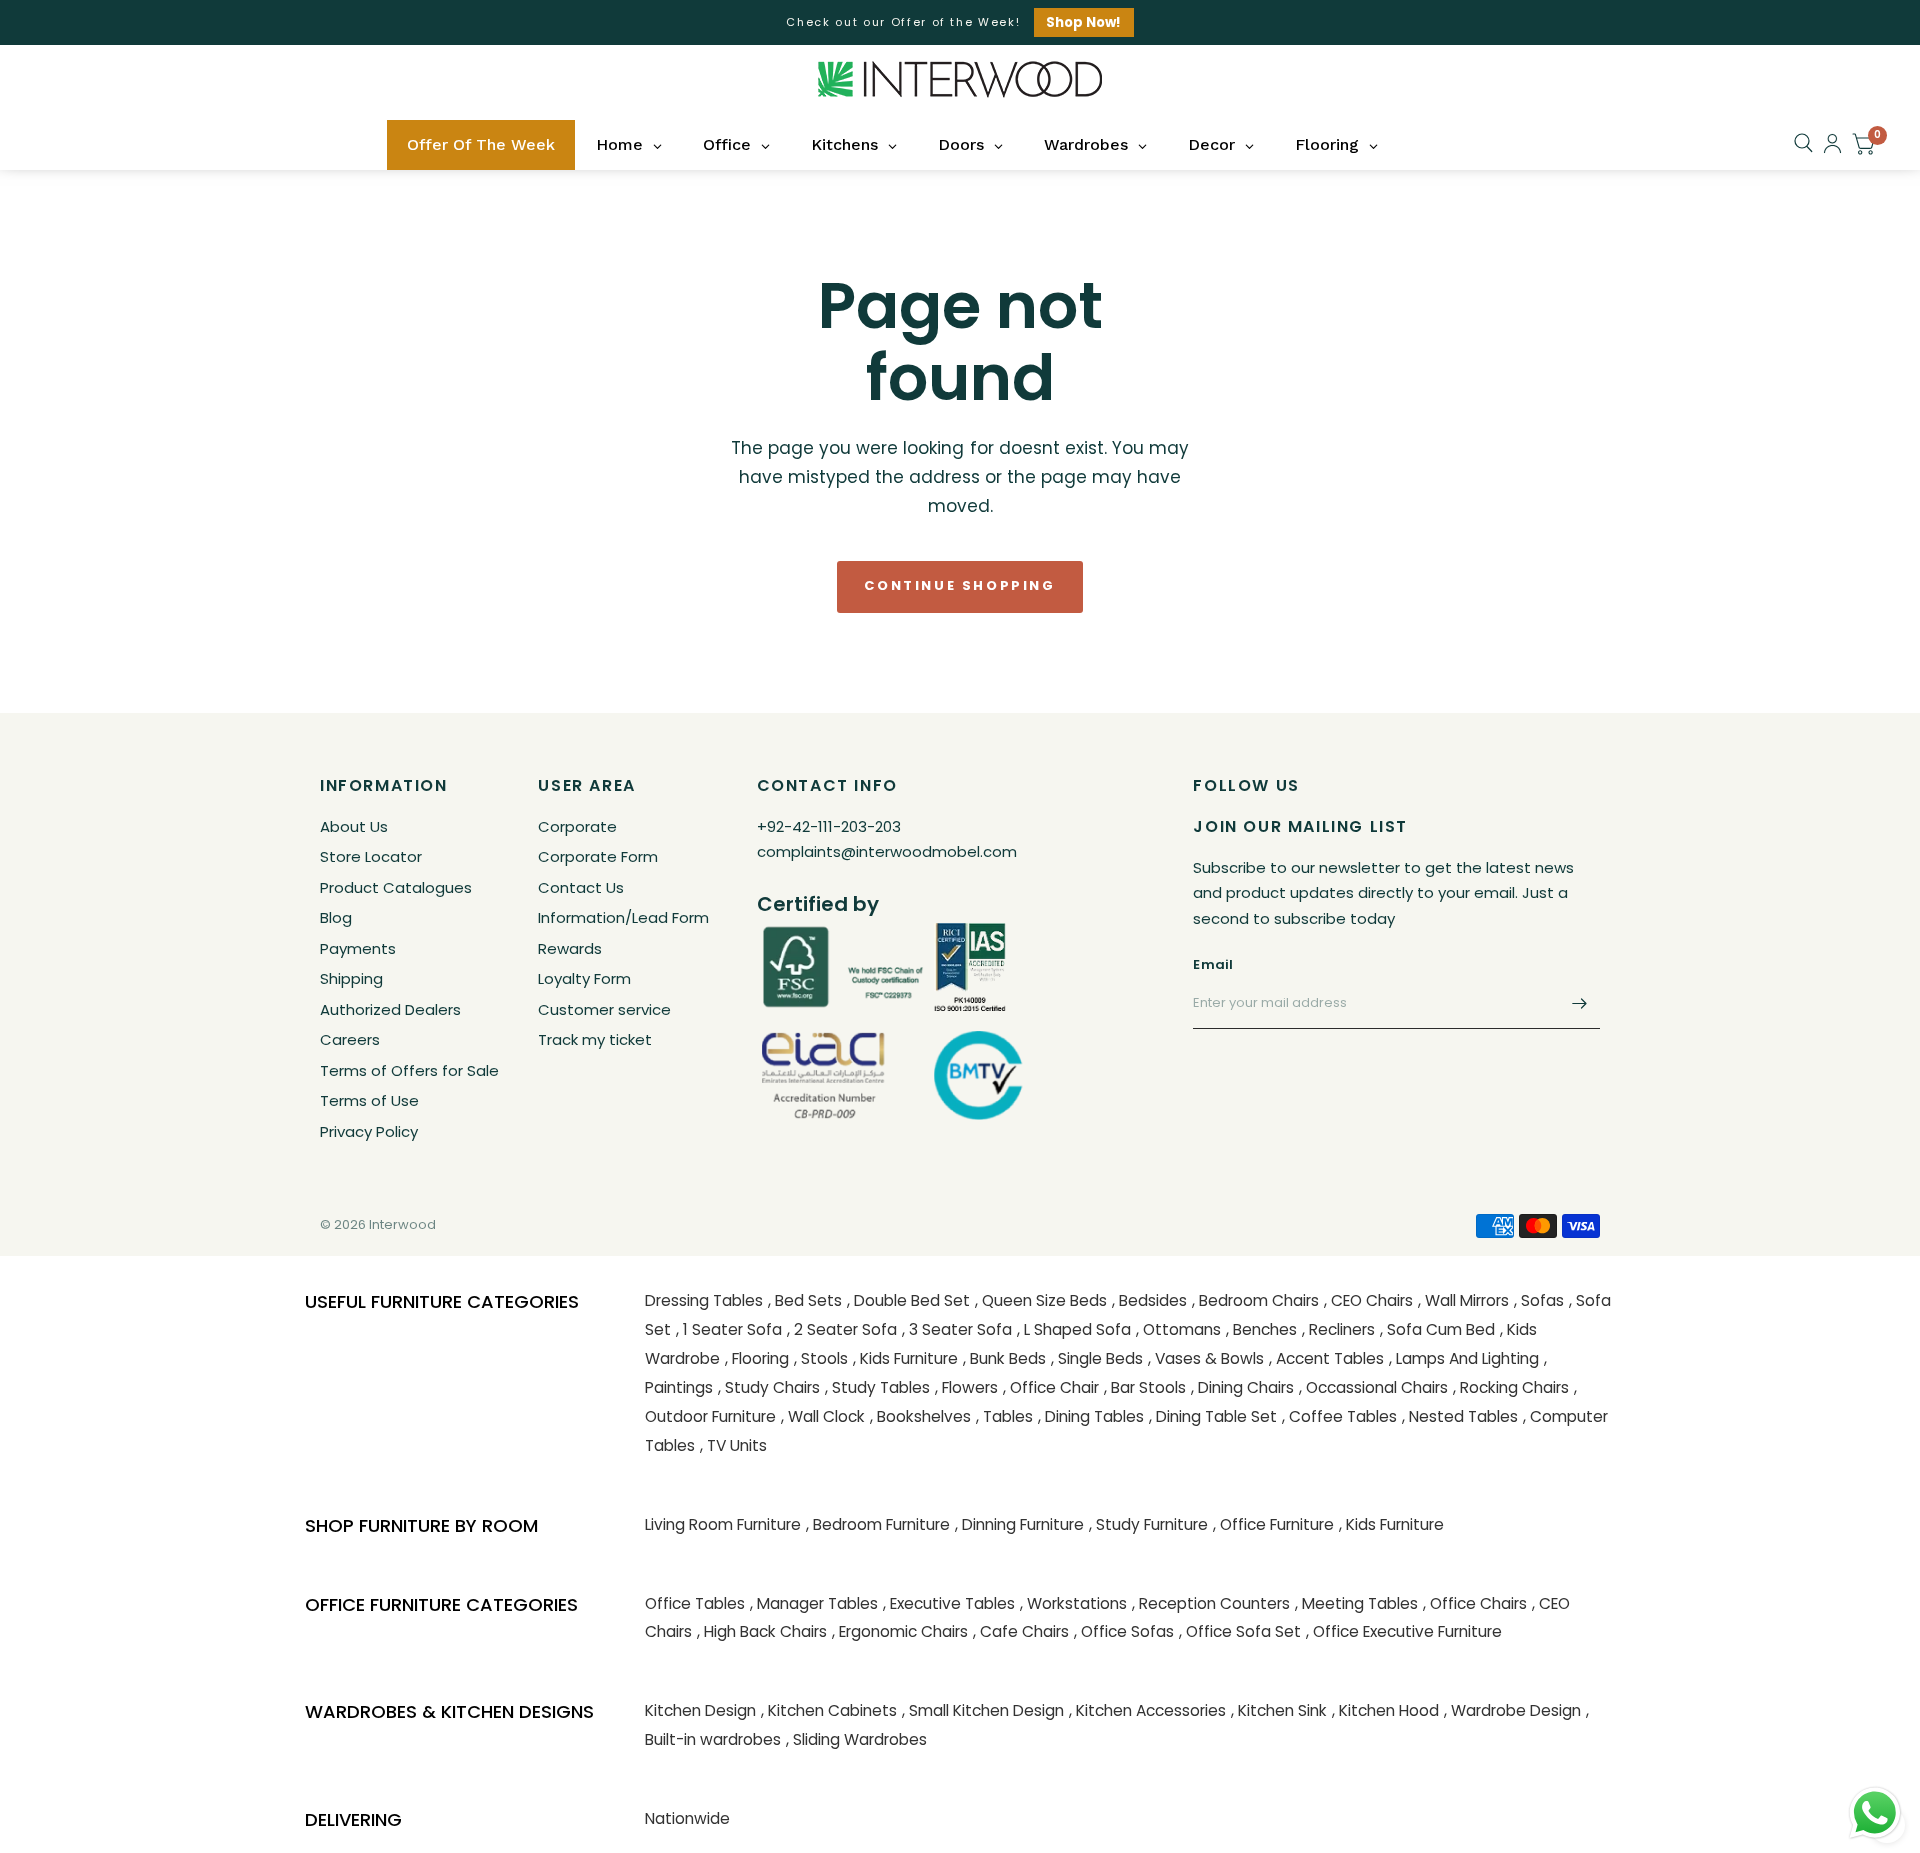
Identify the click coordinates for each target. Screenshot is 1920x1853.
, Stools (821, 1358)
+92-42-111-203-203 (829, 826)
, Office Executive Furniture (1404, 1631)
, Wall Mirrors (1463, 1300)
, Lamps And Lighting (1464, 1358)
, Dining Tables (1091, 1416)
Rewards (570, 948)
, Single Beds (1097, 1358)
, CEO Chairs (1368, 1300)
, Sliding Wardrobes (856, 1739)
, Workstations (1073, 1603)
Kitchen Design (700, 1710)
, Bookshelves (920, 1416)
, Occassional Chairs (1373, 1387)
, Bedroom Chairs (1255, 1300)
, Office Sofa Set (1240, 1631)
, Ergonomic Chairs (900, 1631)
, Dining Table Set (1213, 1416)
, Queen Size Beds (1041, 1300)
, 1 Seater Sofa (729, 1329)
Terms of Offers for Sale (409, 1070)
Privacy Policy (369, 1131)
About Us (354, 826)
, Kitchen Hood (1385, 1710)
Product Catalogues (396, 887)
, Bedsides (1149, 1300)
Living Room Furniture (723, 1524)
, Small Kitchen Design (983, 1710)
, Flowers (966, 1387)
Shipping (351, 978)
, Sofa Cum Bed (1437, 1329)
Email (1213, 964)
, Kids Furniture (905, 1358)
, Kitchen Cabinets (829, 1710)
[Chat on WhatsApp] (1875, 1812)
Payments (358, 948)
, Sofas (1539, 1300)
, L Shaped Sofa (1074, 1329)
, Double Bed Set (908, 1300)
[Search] (1803, 143)
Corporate (577, 826)
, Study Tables (877, 1387)
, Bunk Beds (1004, 1358)
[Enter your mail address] (1580, 1003)
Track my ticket (595, 1039)
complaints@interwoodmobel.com (887, 851)
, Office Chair (1051, 1387)
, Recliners (1338, 1329)
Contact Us (581, 887)
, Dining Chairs (1242, 1387)
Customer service (604, 1009)
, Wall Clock (823, 1416)
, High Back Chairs (762, 1631)
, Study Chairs (769, 1387)
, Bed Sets (805, 1300)
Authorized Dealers (390, 1009)
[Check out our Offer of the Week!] (959, 22)
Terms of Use (369, 1100)
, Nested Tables (1460, 1416)
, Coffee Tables (1339, 1416)
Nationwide (687, 1818)
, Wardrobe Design (1512, 1710)
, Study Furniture (1148, 1524)
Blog (336, 917)
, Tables (1004, 1416)
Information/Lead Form (623, 917)
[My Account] (1832, 143)
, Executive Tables (949, 1603)
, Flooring (757, 1358)
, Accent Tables (1326, 1358)
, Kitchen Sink (1279, 1710)
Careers (350, 1039)
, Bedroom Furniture (878, 1524)
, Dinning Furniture (1019, 1524)
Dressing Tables (704, 1300)
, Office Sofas (1124, 1631)
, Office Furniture (1273, 1524)
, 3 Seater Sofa (957, 1329)
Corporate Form (598, 856)
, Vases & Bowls (1206, 1358)
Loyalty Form (584, 978)
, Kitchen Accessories (1147, 1710)
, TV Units (733, 1445)
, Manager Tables (814, 1603)
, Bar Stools (1145, 1387)
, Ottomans (1178, 1329)
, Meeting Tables (1356, 1603)
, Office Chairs (1475, 1603)
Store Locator (371, 856)
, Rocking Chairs (1511, 1387)
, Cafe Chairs (1021, 1631)
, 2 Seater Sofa (842, 1329)
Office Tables (695, 1603)
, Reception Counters (1211, 1603)
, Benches (1261, 1329)
